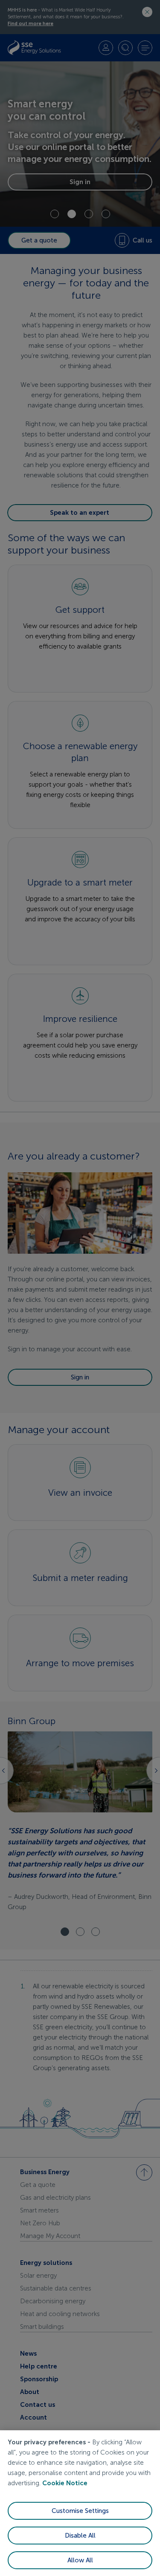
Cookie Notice (65, 2483)
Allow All (80, 2560)
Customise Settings (80, 2511)
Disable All (80, 2536)
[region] (80, 2503)
